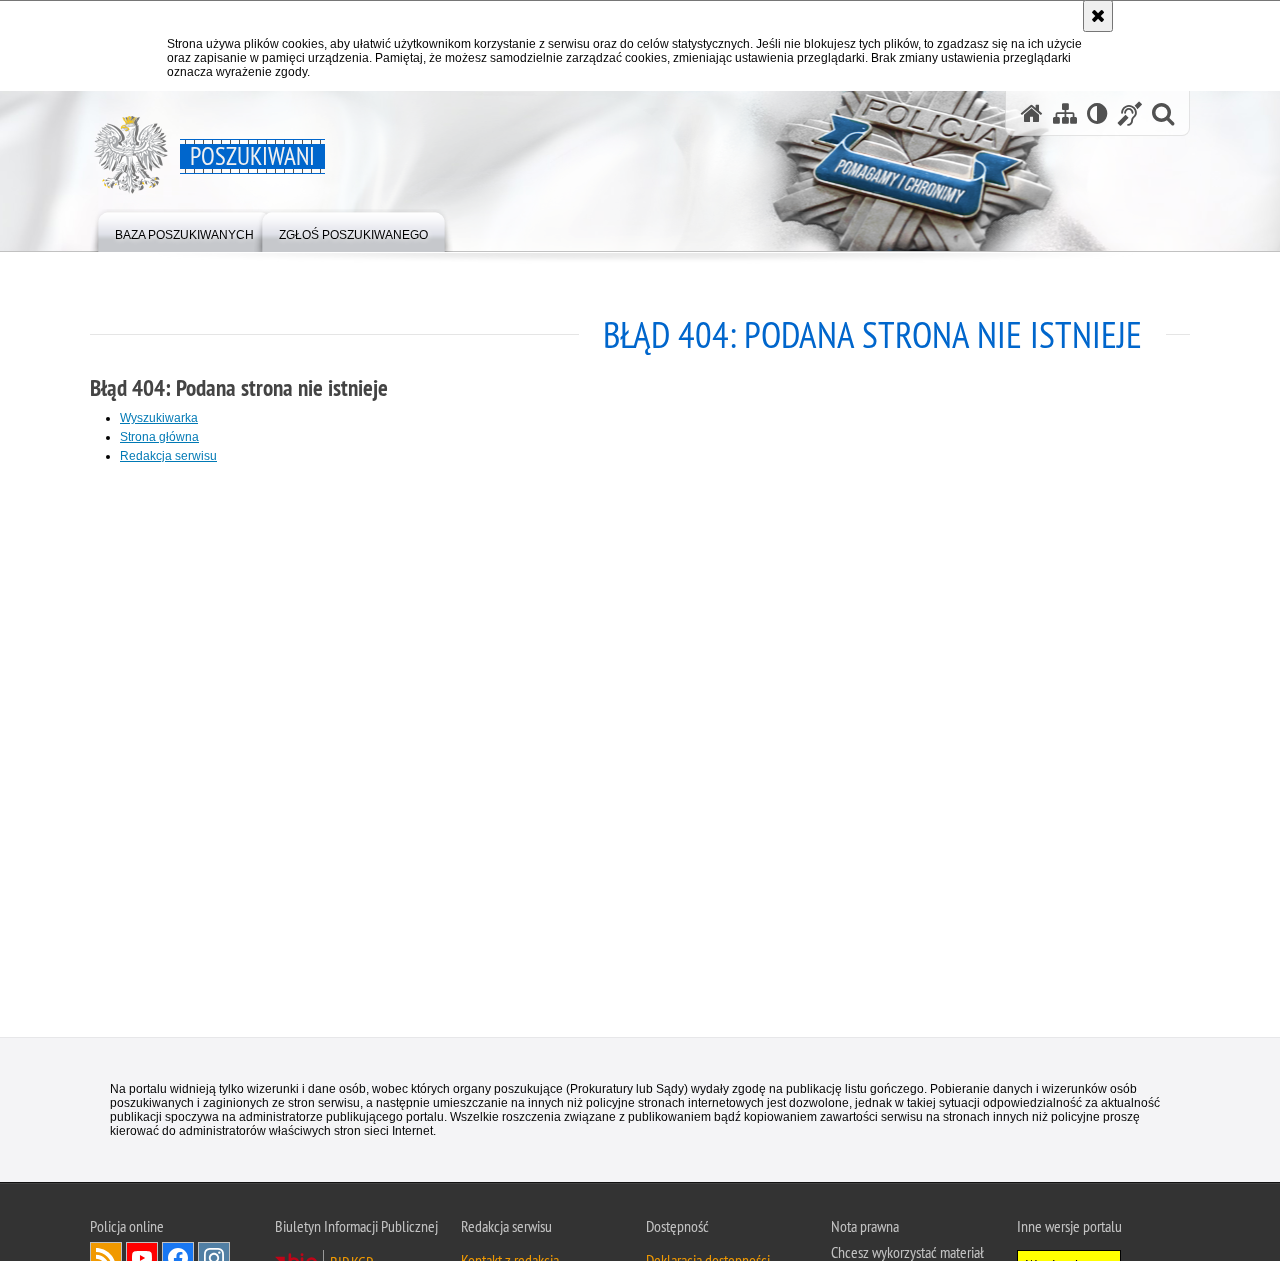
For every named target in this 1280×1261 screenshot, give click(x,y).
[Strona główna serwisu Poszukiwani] (1032, 113)
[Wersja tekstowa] (1097, 113)
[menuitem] (184, 230)
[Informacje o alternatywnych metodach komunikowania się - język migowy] (1130, 113)
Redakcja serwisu (168, 456)
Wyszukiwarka (159, 418)
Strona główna (159, 437)
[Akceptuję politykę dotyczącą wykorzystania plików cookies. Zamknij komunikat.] (1098, 16)
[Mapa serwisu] (1065, 113)
